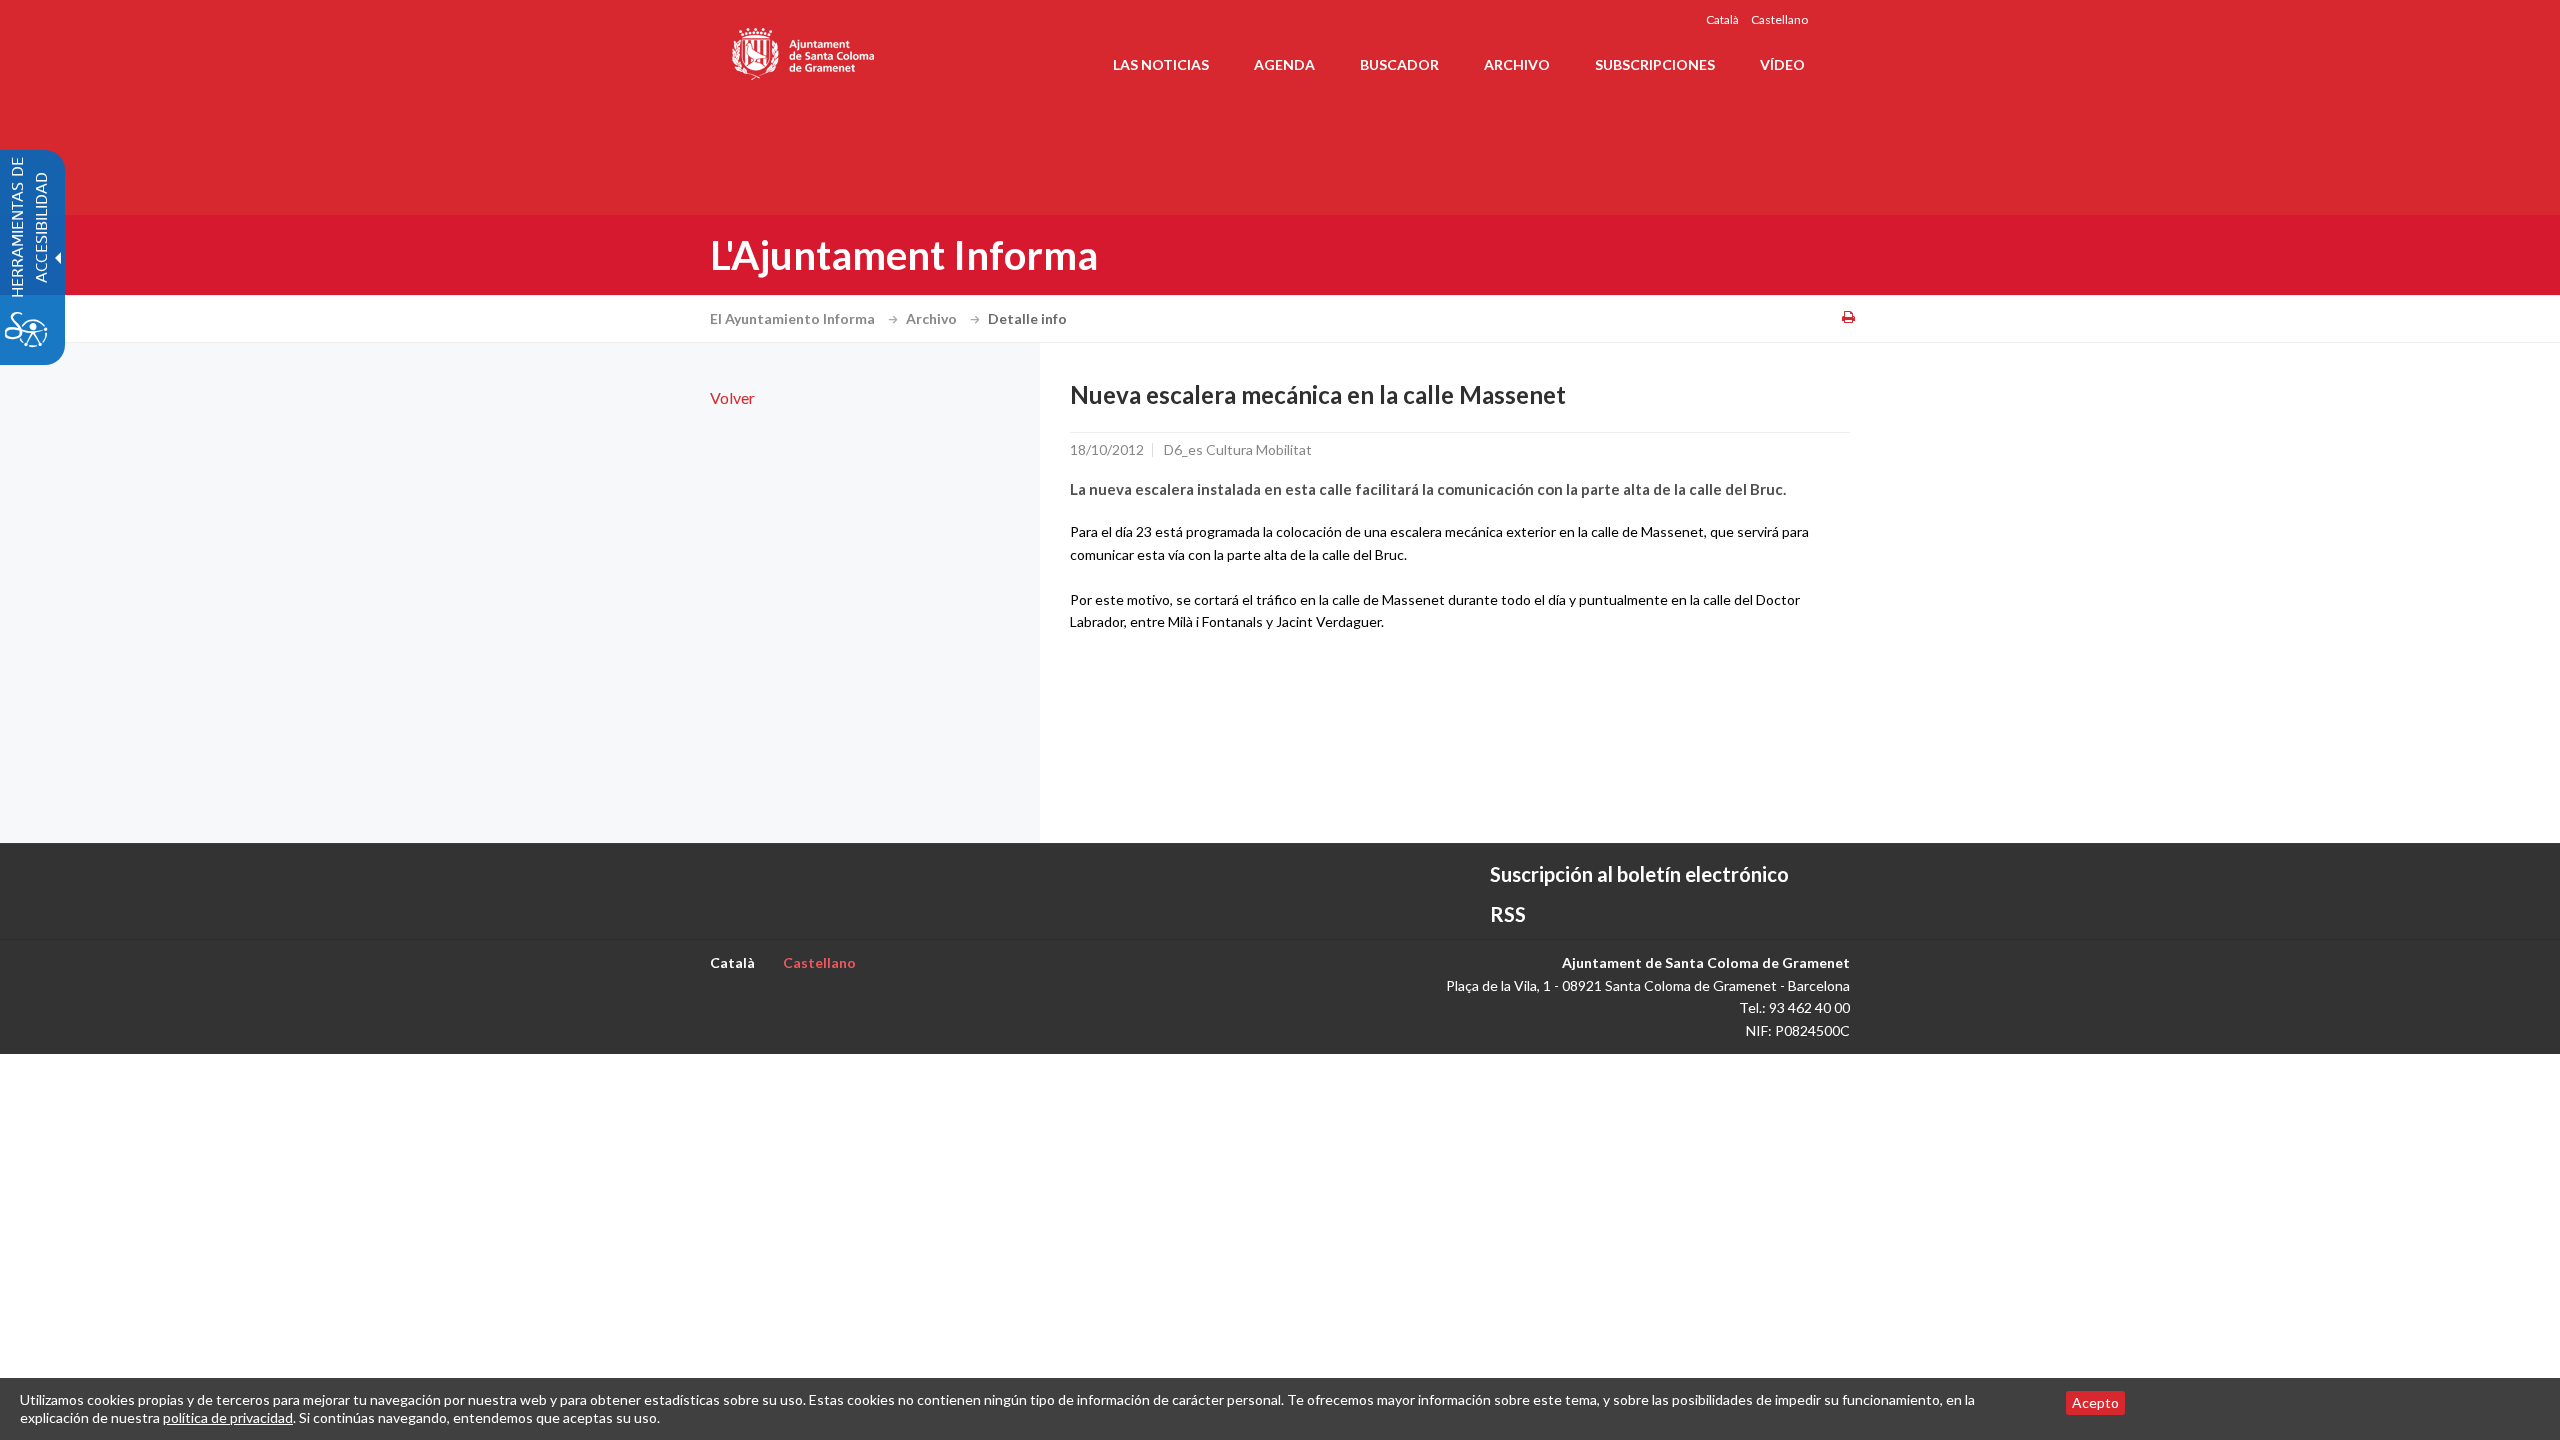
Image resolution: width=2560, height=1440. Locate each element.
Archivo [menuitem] (1517, 64)
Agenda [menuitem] (1284, 64)
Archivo (933, 318)
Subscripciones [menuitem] (1655, 64)
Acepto (2095, 1402)
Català (1722, 19)
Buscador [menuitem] (1399, 64)
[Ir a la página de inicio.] (804, 50)
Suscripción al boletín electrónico (1639, 874)
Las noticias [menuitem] (1161, 64)
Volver (732, 397)
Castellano (1779, 19)
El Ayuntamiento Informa (794, 318)
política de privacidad (228, 1417)
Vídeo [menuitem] (1782, 64)
